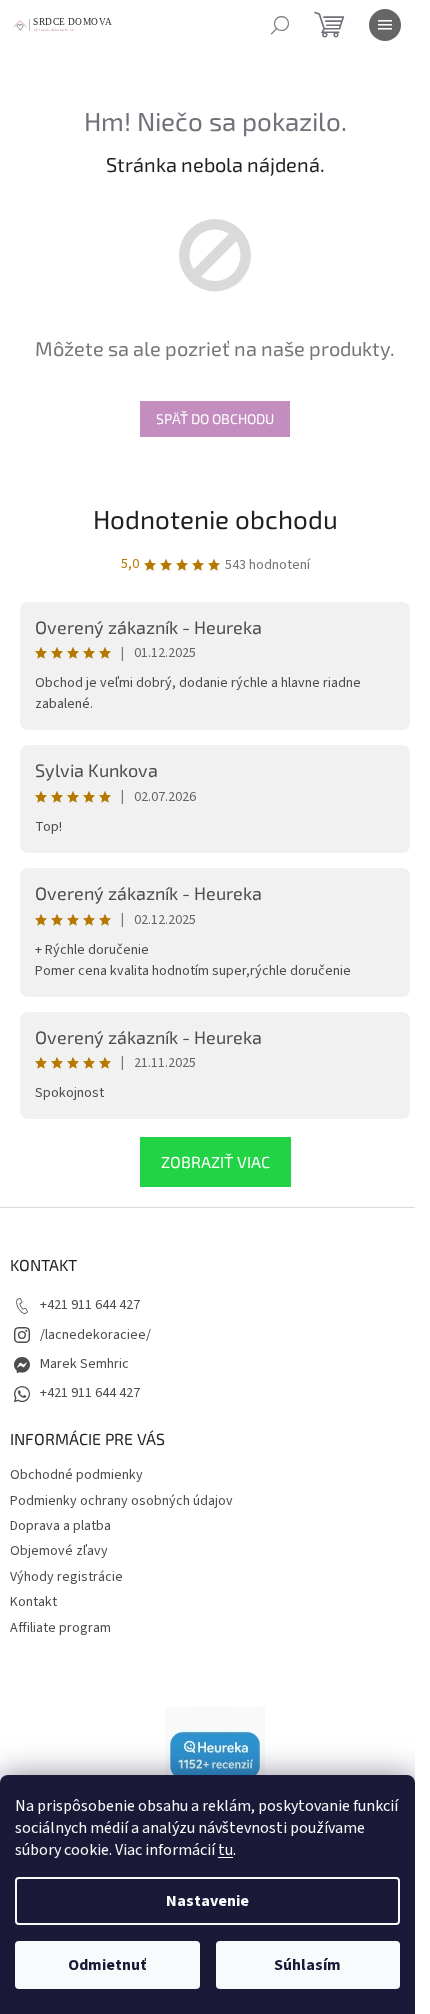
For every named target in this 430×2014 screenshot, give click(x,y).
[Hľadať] (280, 25)
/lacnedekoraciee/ (95, 1335)
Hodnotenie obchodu (215, 518)
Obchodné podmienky (76, 1475)
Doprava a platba (60, 1526)
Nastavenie (207, 1901)
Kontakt (33, 1602)
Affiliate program (60, 1628)
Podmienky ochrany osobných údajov (121, 1501)
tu (225, 1850)
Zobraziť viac (215, 1161)
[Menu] (385, 25)
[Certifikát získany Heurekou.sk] (215, 1756)
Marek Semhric (84, 1364)
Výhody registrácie (66, 1577)
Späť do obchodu (215, 418)
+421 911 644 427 (90, 1305)
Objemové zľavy (59, 1551)
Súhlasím (307, 1965)
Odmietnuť (107, 1965)
